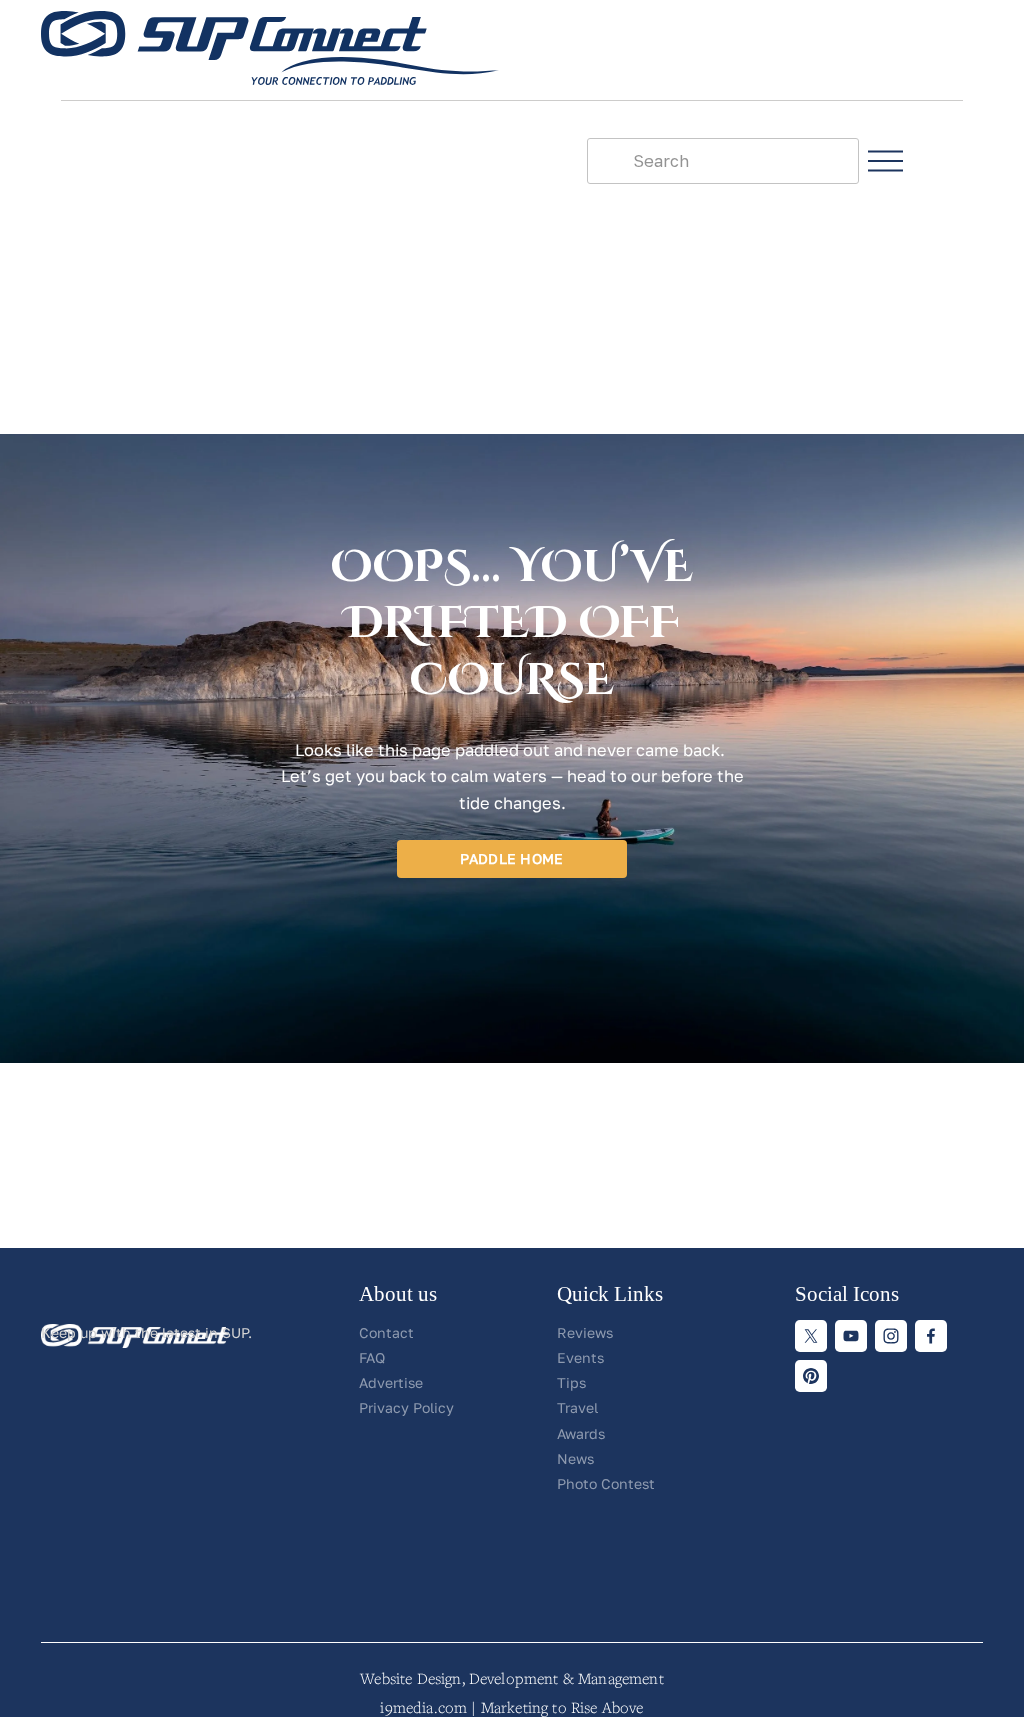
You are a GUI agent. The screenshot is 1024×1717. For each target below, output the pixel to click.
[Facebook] (931, 1336)
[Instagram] (891, 1336)
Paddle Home (511, 858)
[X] (811, 1336)
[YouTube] (851, 1336)
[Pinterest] (811, 1376)
